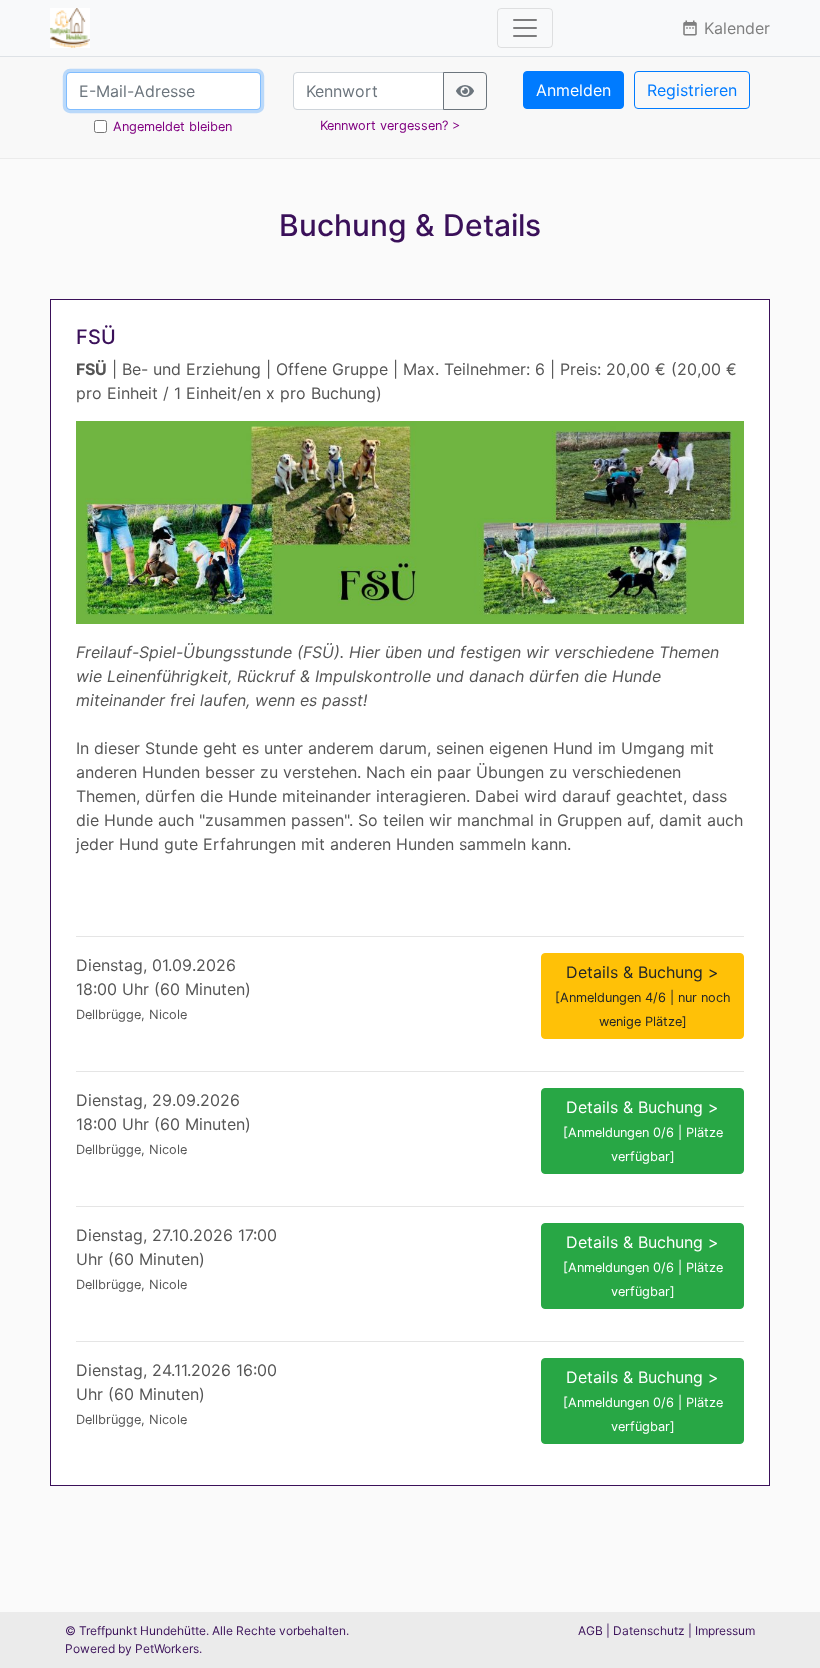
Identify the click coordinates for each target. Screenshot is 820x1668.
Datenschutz (649, 1630)
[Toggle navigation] (525, 28)
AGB (590, 1630)
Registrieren (692, 90)
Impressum (725, 1630)
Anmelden (573, 90)
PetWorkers (167, 1648)
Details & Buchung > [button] (643, 995)
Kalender (725, 28)
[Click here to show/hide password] (465, 91)
